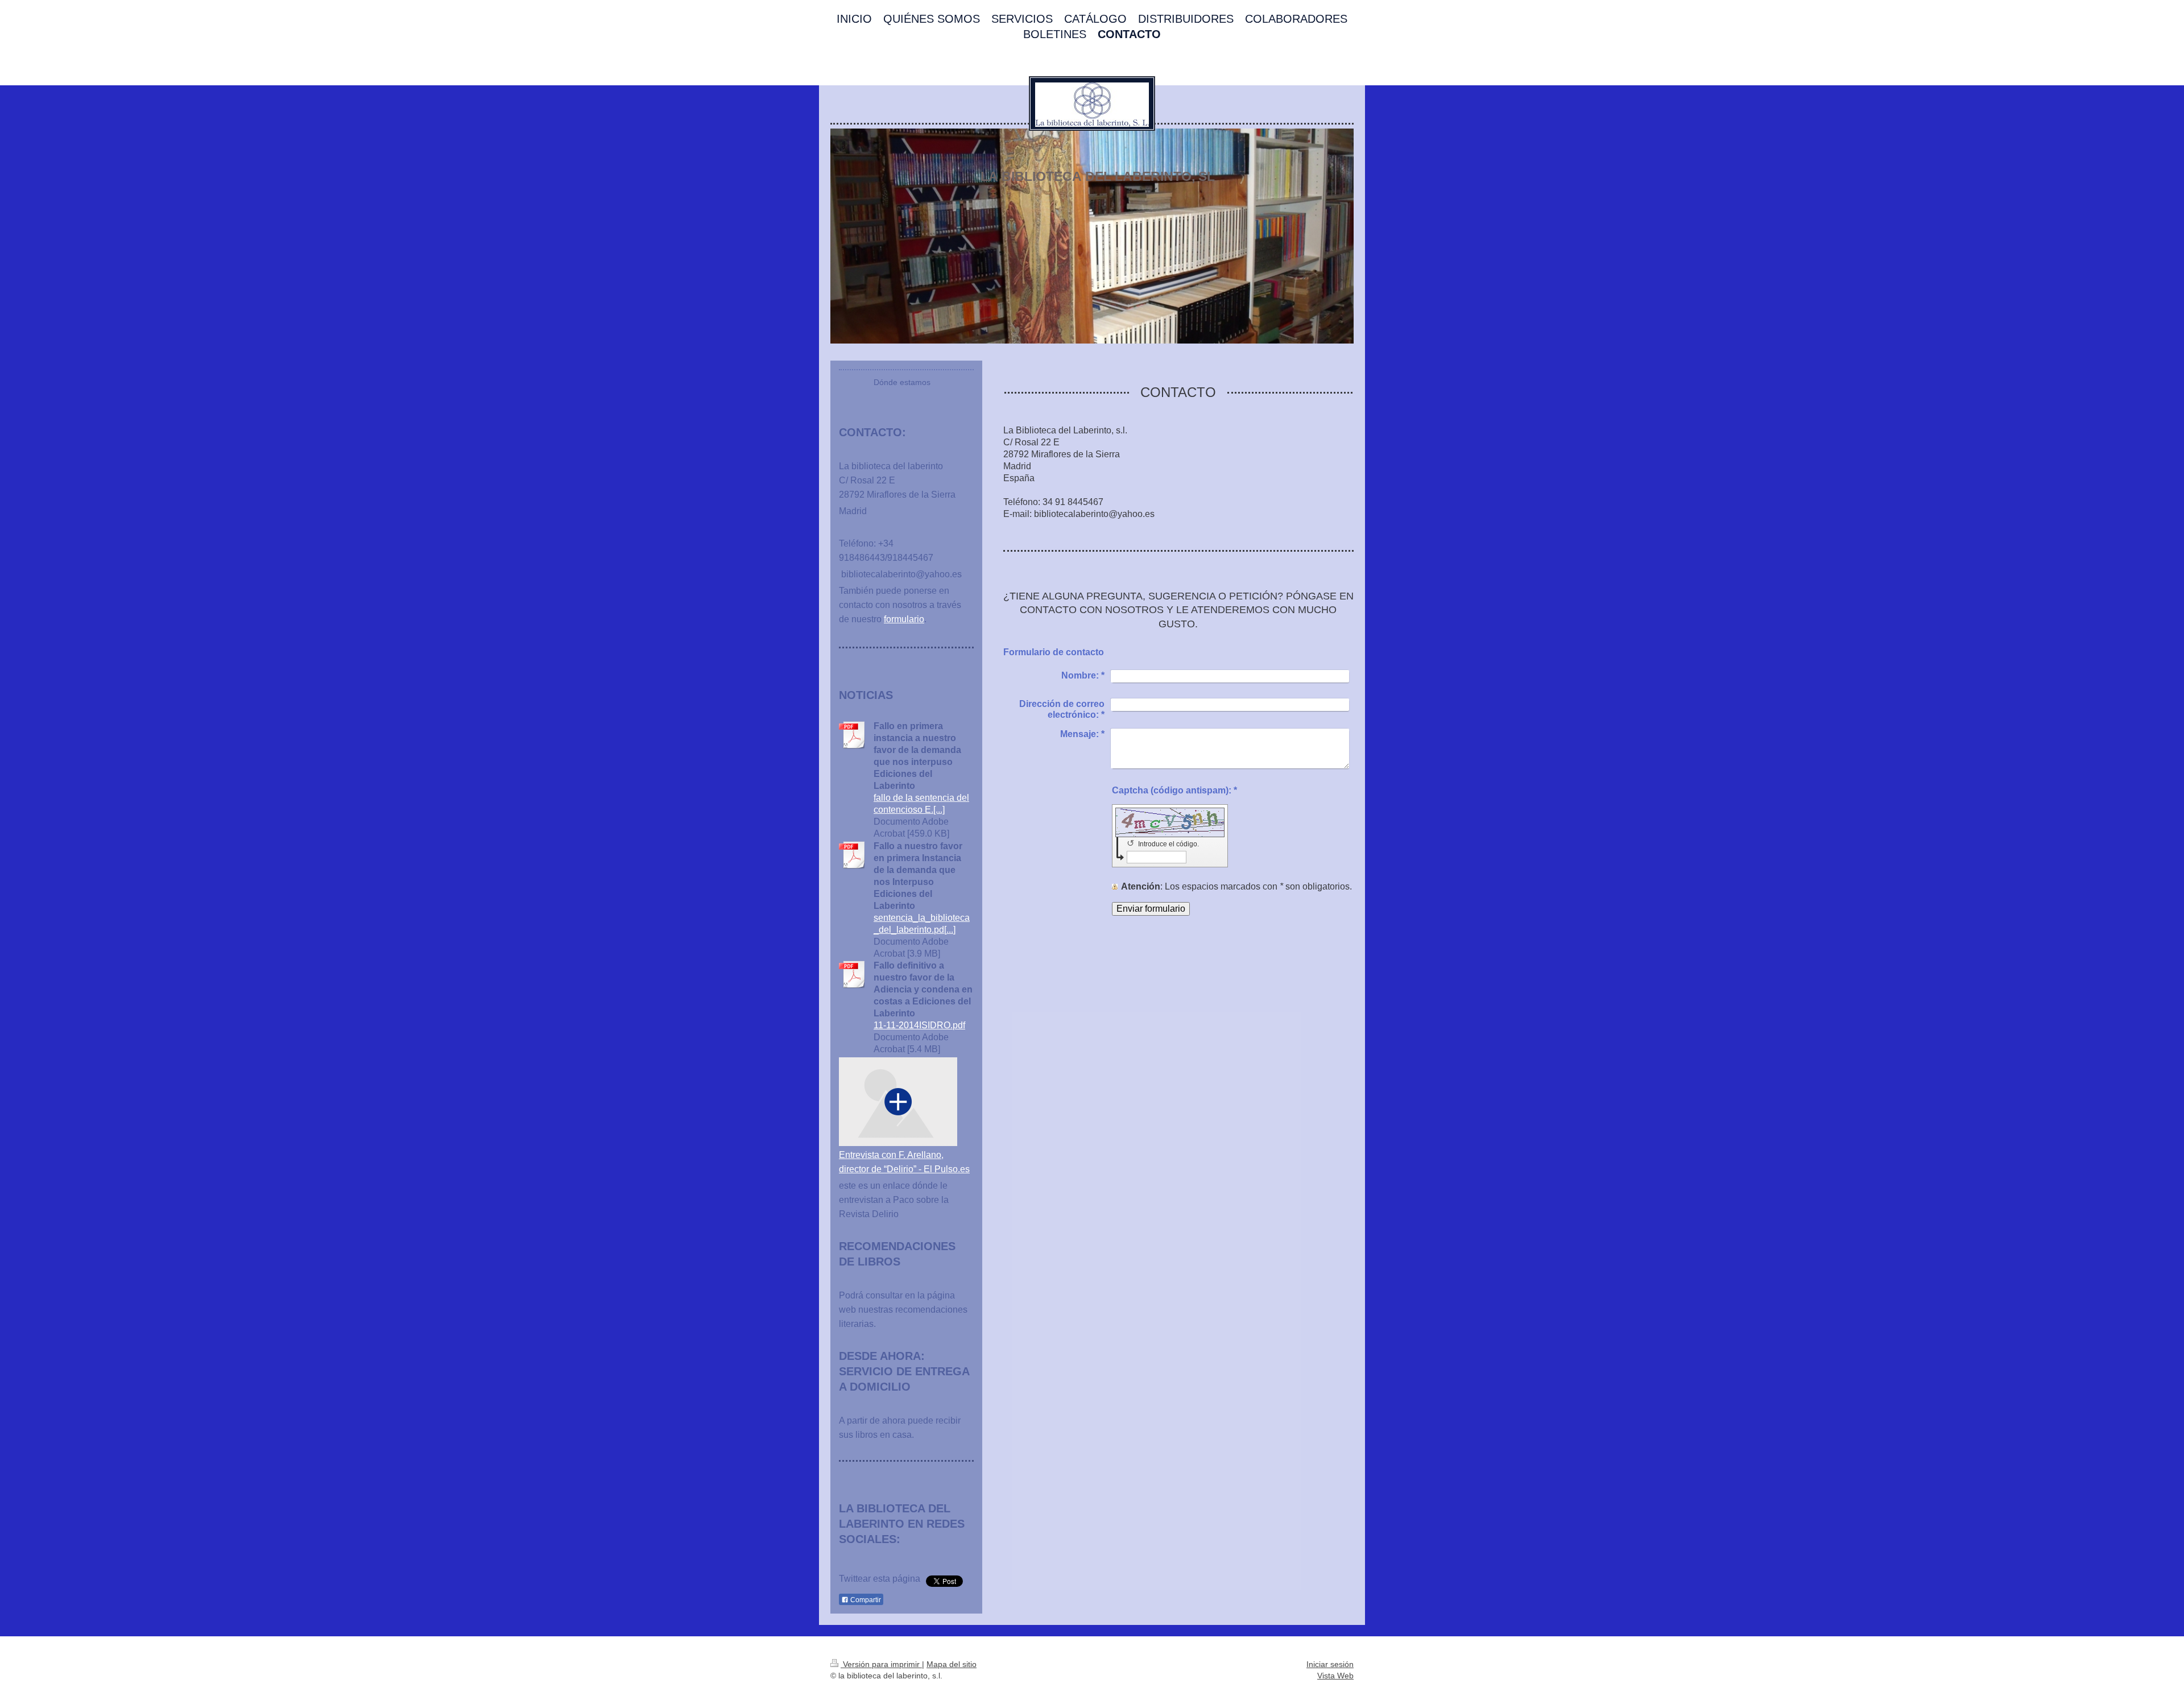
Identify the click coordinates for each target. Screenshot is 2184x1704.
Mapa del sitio (952, 1664)
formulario (904, 619)
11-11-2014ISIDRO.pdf (919, 1025)
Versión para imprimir (881, 1664)
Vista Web (1335, 1676)
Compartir (865, 1600)
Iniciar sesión (1330, 1664)
